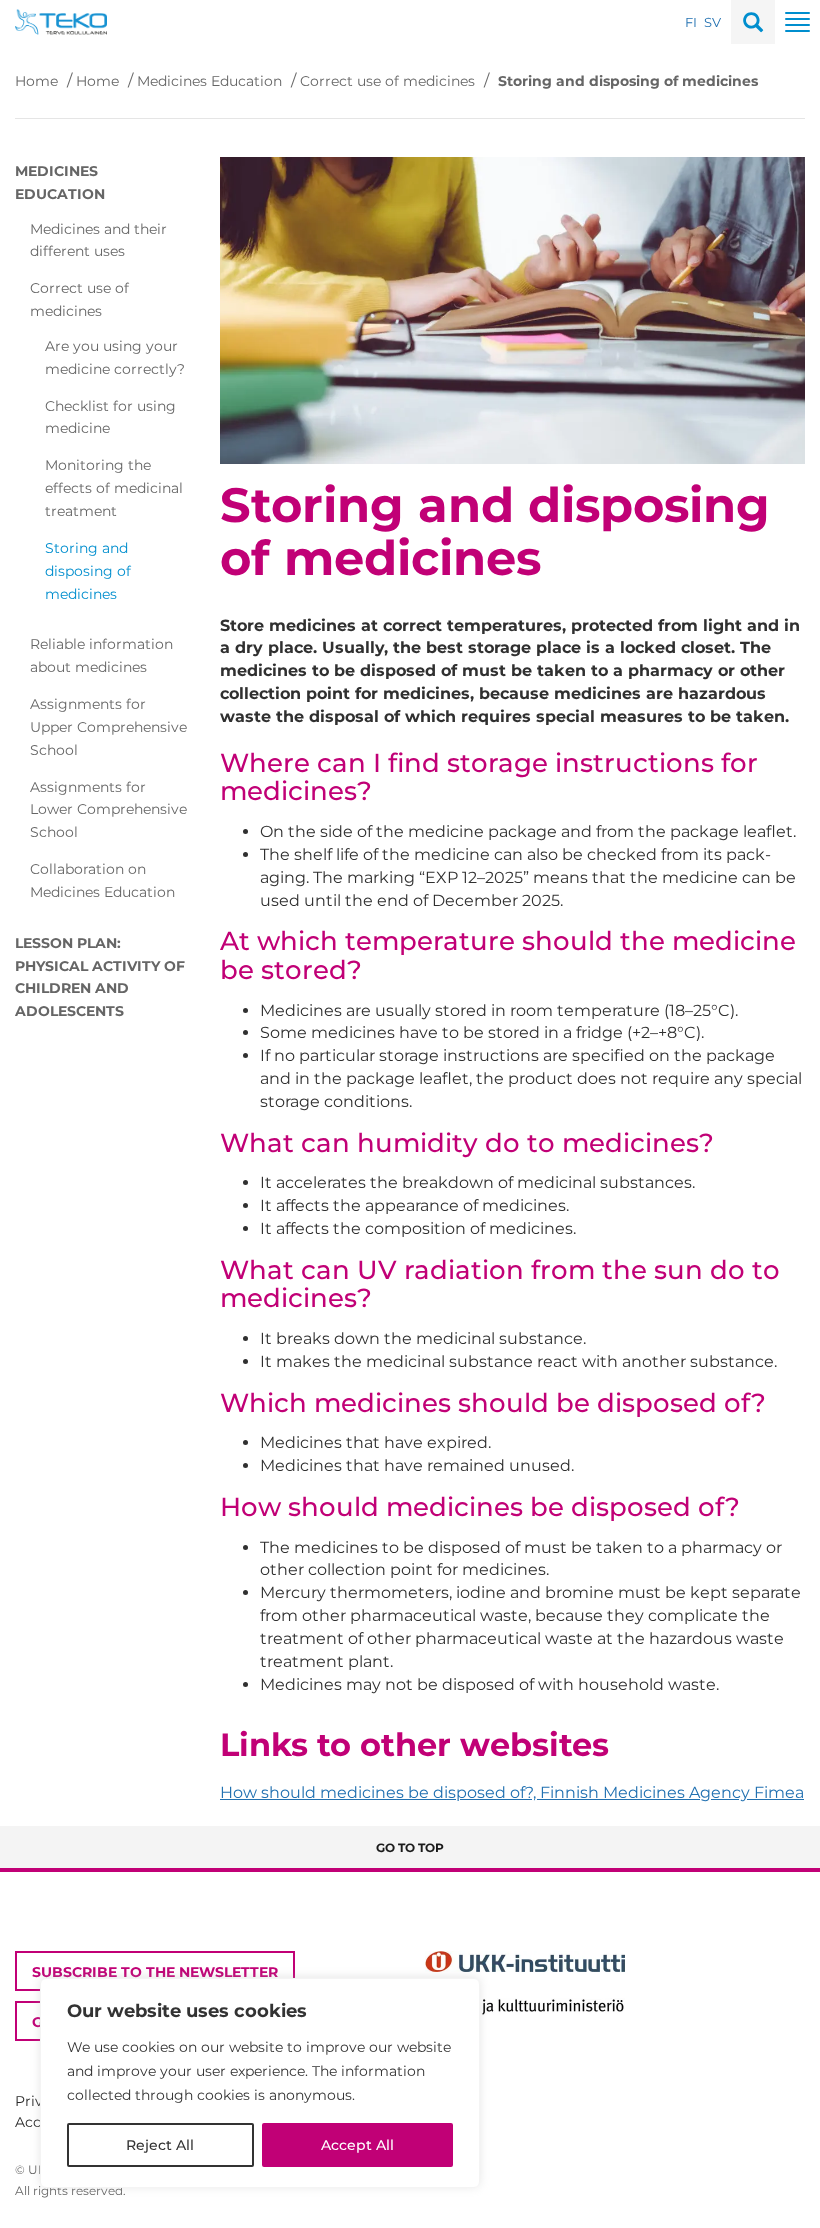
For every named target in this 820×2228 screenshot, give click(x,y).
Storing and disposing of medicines (88, 571)
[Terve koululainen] (61, 20)
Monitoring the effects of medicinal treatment (114, 488)
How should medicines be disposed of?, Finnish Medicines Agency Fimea (512, 1792)
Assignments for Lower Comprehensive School (108, 810)
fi (691, 22)
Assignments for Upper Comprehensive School (108, 727)
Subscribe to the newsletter (155, 1972)
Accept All (357, 2145)
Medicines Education (209, 81)
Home (36, 81)
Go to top (410, 1847)
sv (712, 22)
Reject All (160, 2145)
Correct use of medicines (387, 81)
